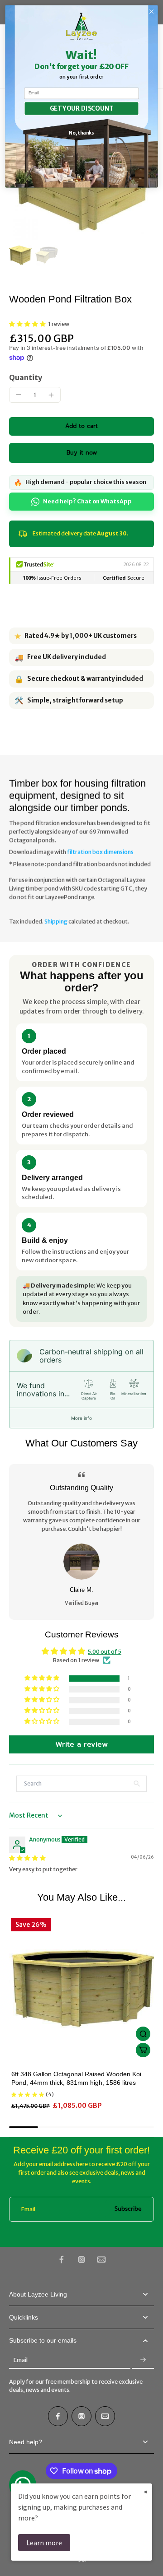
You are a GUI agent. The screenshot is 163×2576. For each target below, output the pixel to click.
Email (28, 2209)
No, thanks (81, 133)
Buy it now (82, 453)
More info (81, 1418)
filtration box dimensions (100, 852)
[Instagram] (81, 2260)
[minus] (19, 395)
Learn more (44, 2543)
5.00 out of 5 (105, 1652)
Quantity (26, 377)
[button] (29, 324)
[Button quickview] (143, 2034)
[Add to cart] (143, 2050)
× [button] (146, 2492)
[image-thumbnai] (20, 255)
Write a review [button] (81, 1744)
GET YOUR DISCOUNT (82, 108)
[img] (27, 1858)
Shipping (56, 921)
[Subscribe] (143, 2360)
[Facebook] (62, 2260)
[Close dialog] (152, 12)
